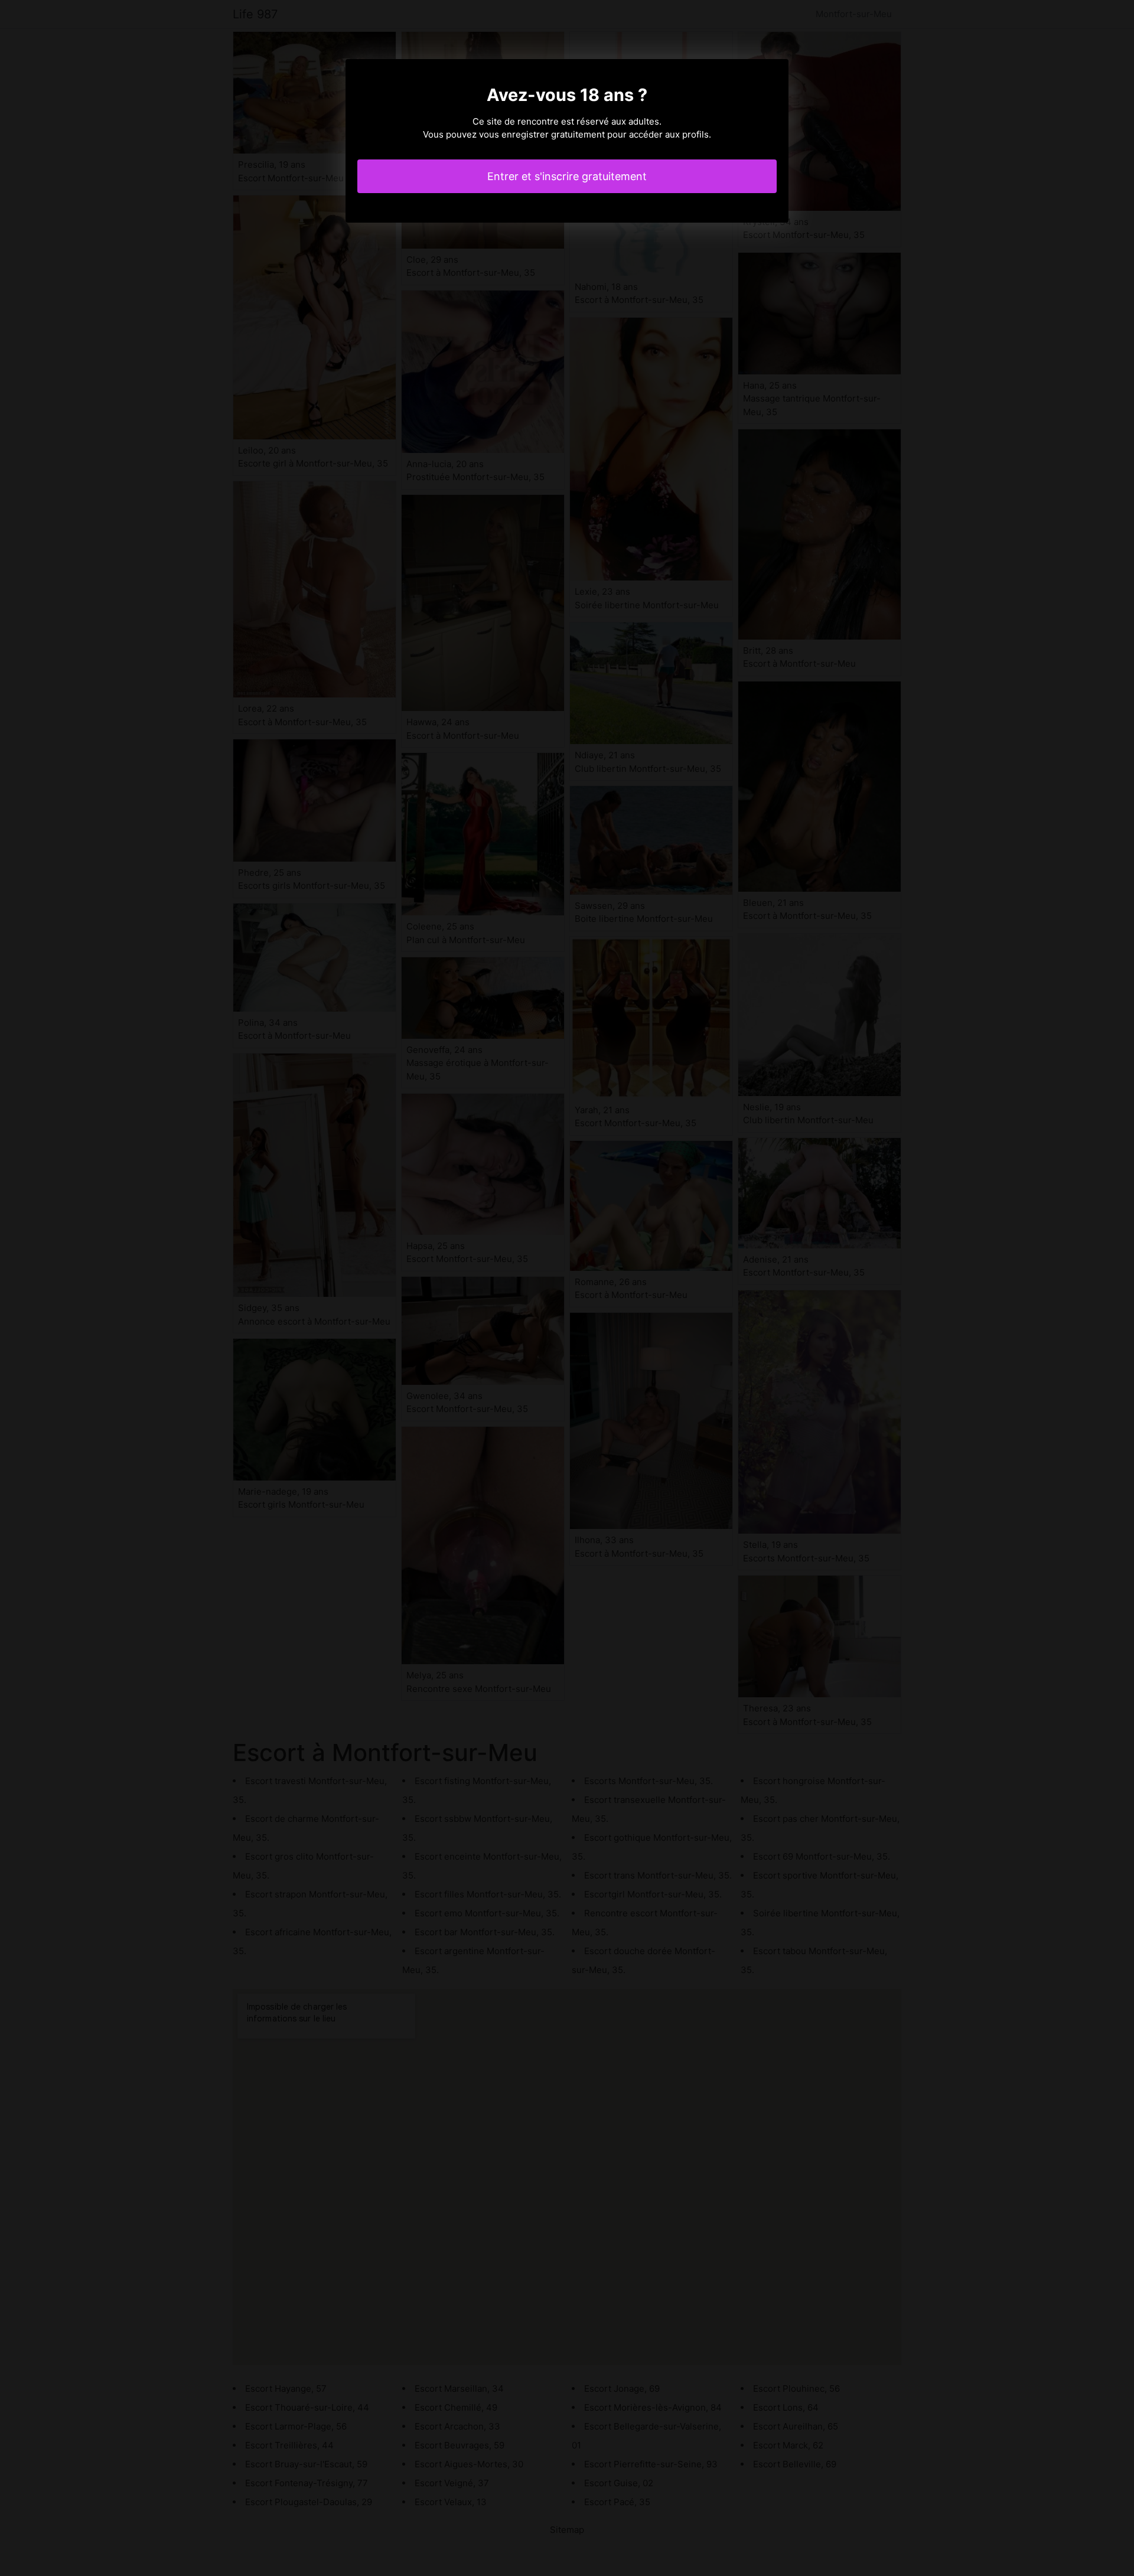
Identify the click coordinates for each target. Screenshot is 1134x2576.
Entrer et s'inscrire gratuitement (567, 176)
